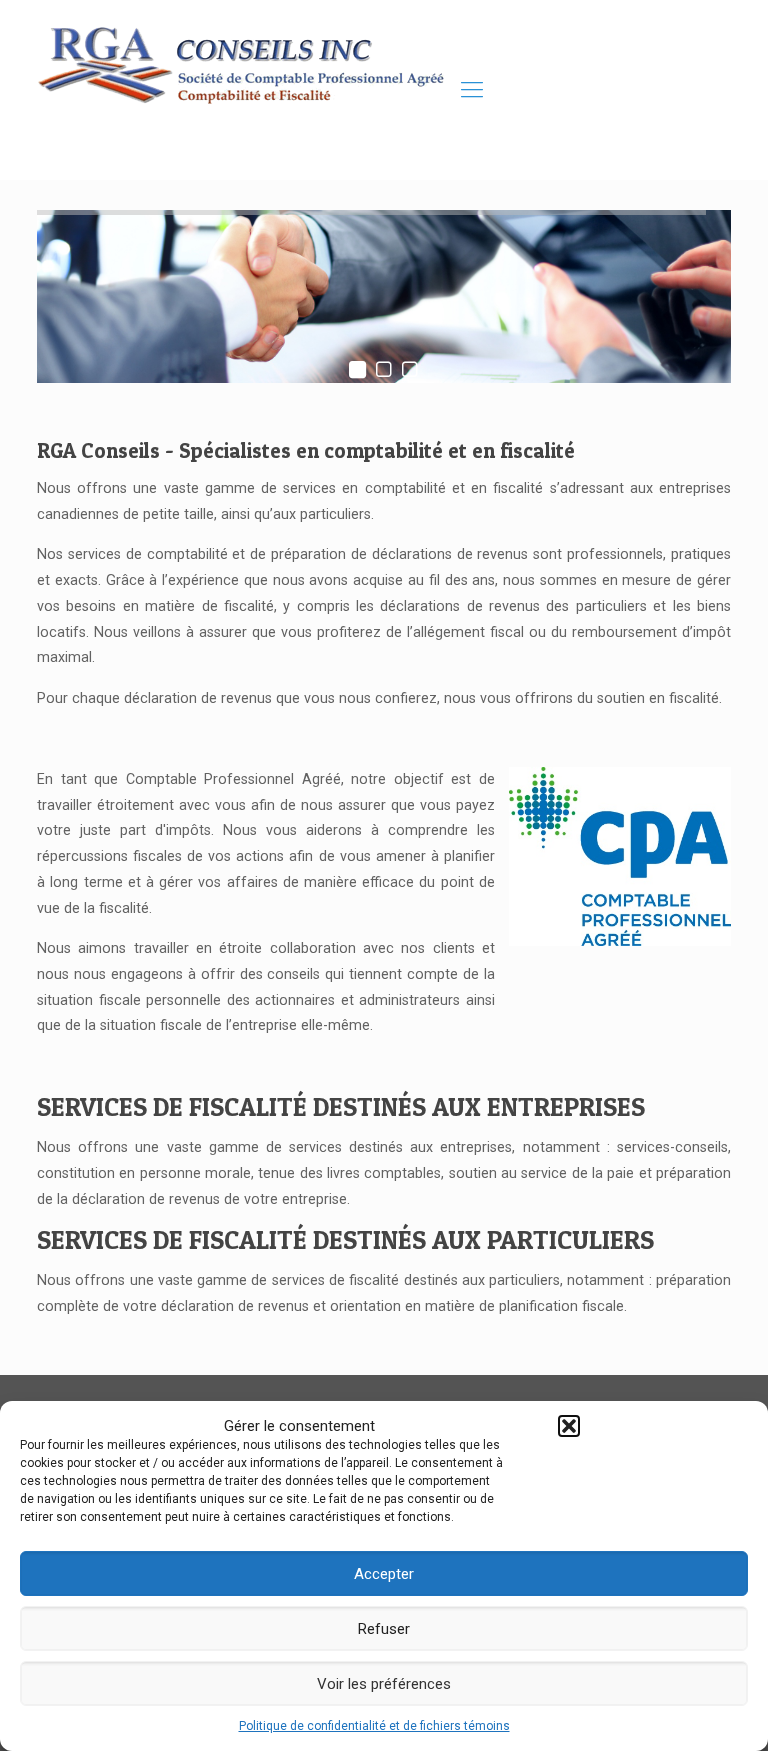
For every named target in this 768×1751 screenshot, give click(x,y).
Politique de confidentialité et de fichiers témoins (374, 1726)
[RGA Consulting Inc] (247, 90)
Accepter (384, 1574)
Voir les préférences (384, 1684)
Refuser (384, 1629)
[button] (569, 1426)
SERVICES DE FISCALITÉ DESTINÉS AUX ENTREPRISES (341, 1106)
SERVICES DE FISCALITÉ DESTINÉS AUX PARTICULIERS (345, 1239)
